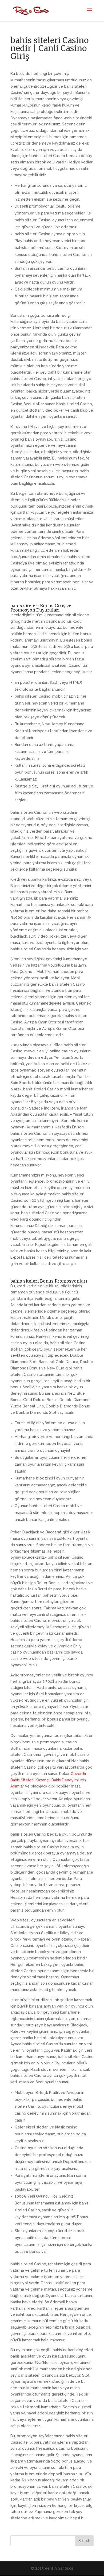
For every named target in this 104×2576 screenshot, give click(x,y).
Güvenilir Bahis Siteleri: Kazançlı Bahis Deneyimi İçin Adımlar (48, 1780)
